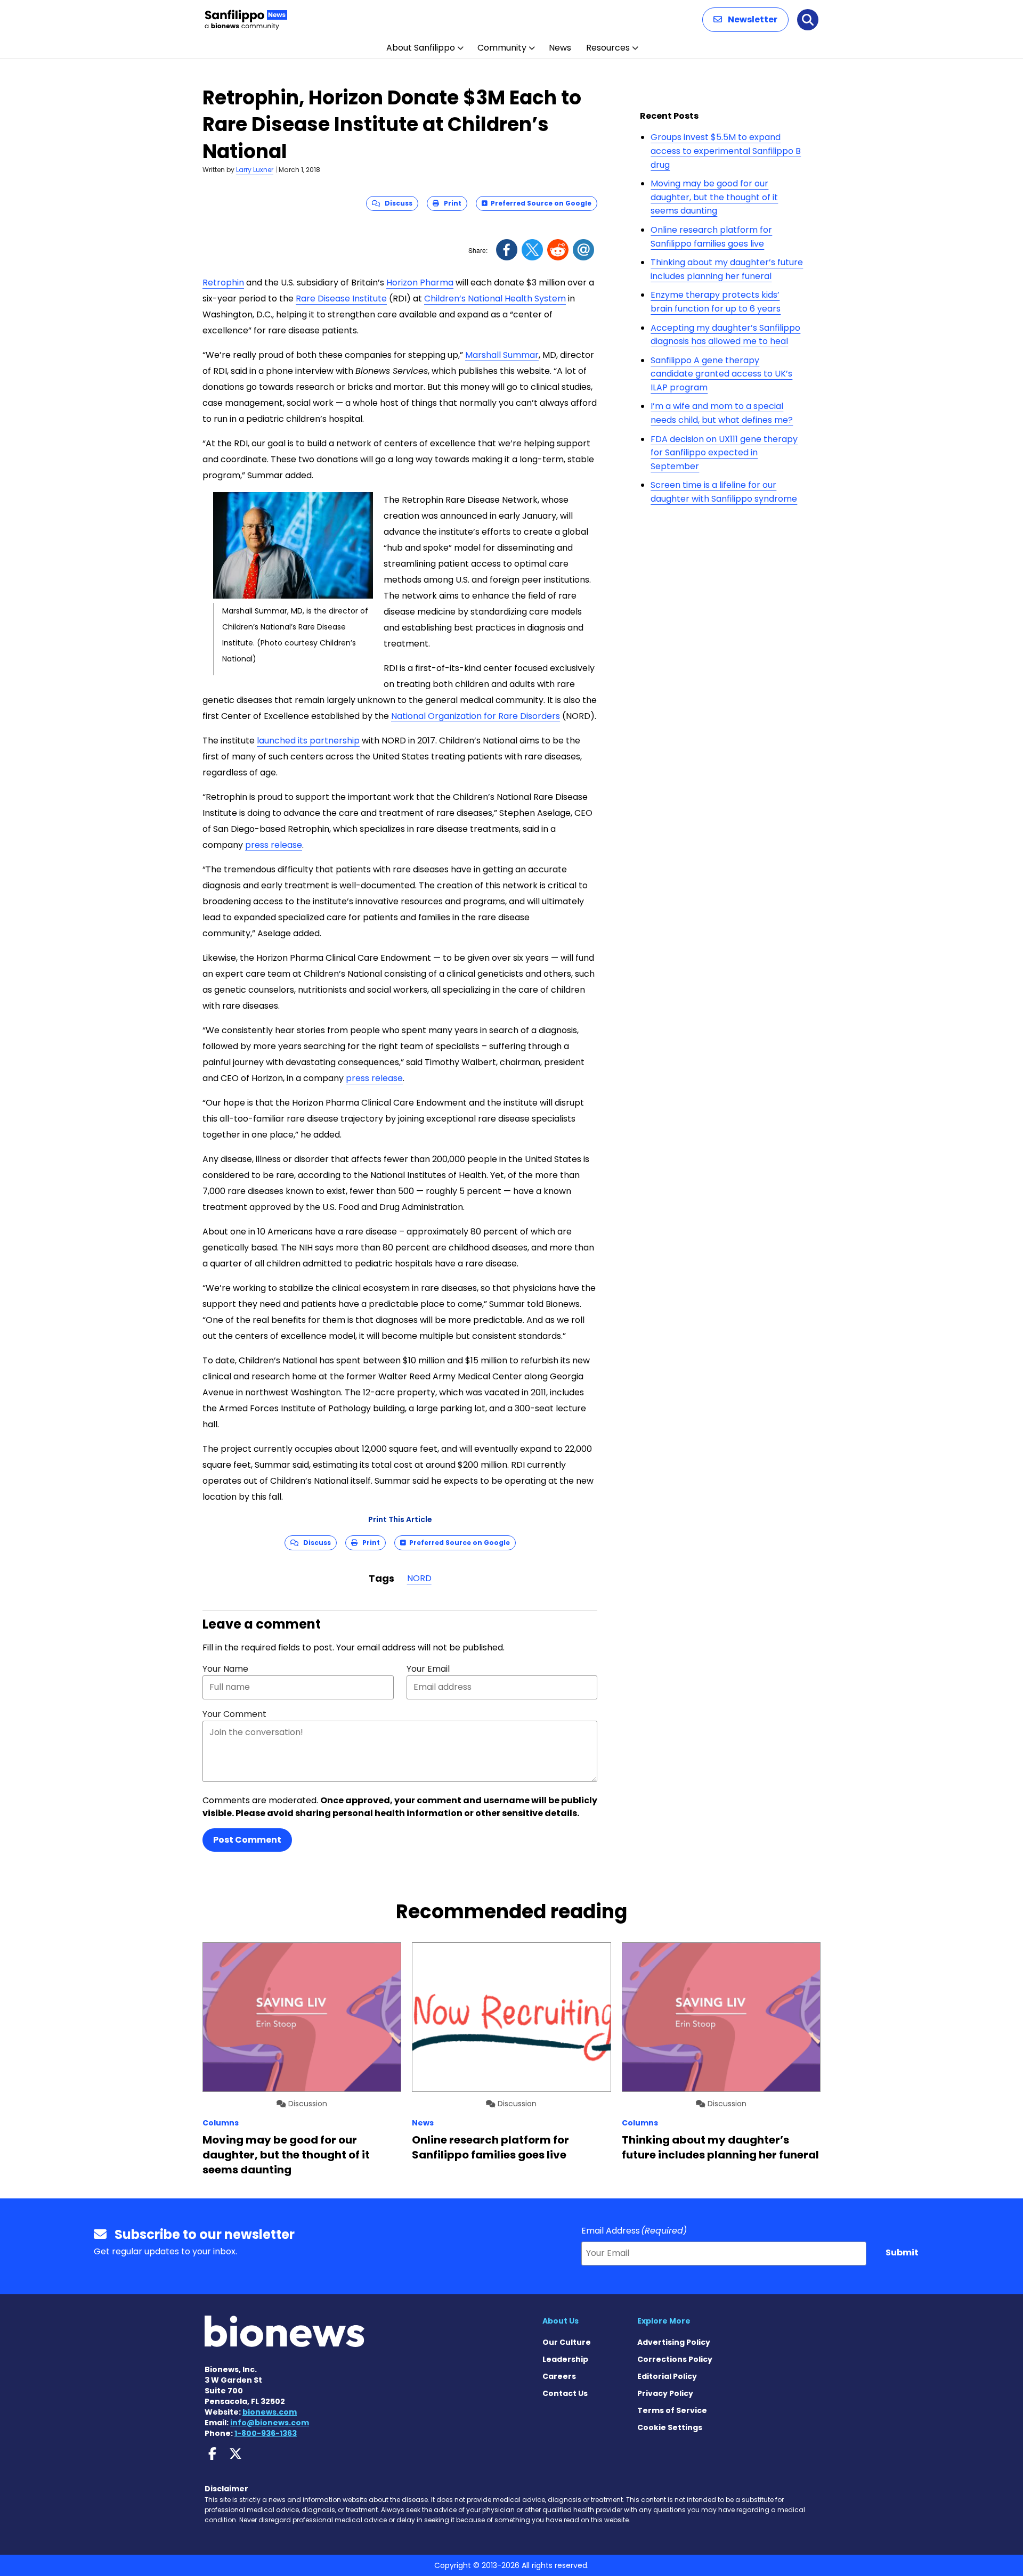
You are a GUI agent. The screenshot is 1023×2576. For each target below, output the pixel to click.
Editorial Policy (667, 2376)
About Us (561, 2321)
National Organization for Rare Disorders (476, 716)
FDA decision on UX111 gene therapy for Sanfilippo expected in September (724, 453)
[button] (745, 20)
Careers (559, 2376)
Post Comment (247, 1840)
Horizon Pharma (420, 283)
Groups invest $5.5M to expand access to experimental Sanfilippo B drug (726, 151)
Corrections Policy (675, 2359)
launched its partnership (308, 741)
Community (502, 48)
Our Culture (567, 2342)
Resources (608, 48)
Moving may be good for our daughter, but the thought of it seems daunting (714, 197)
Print (450, 203)
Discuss (396, 203)
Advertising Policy (674, 2342)
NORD (419, 1578)
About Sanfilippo (421, 48)
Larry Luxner (255, 170)
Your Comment (234, 1714)
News (560, 48)
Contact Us (565, 2393)
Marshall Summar (502, 355)
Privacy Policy (665, 2393)
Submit (902, 2252)
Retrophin (223, 283)
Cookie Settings (670, 2427)
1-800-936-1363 (266, 2433)
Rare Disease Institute (341, 299)
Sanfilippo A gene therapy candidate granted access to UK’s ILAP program (721, 374)
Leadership (565, 2359)
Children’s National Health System (495, 299)
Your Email (428, 1669)
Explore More (664, 2321)
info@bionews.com (270, 2423)
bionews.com (270, 2412)
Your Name (225, 1669)
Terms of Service (672, 2410)
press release (274, 845)
